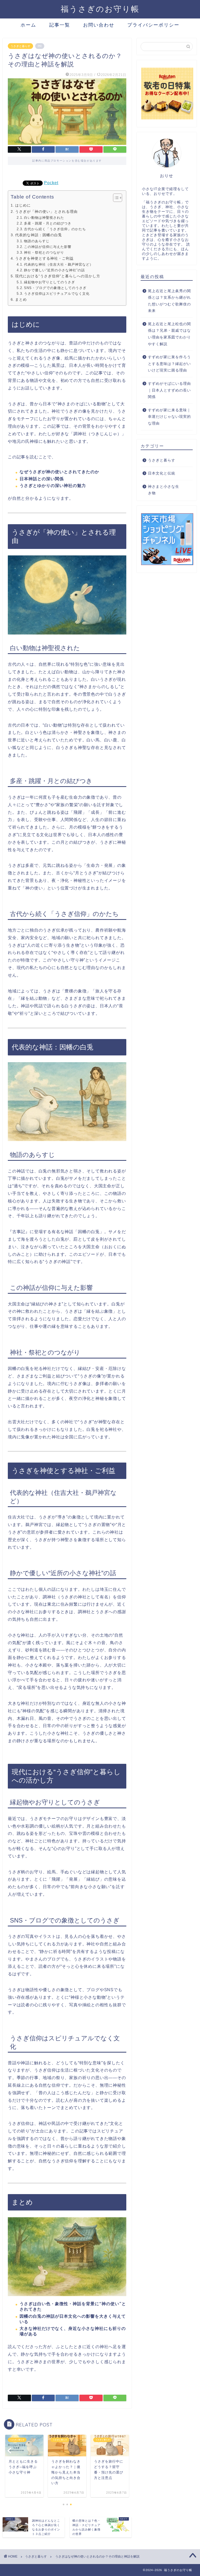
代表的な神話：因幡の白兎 (39, 235)
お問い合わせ (99, 25)
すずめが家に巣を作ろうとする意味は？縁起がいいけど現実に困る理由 (169, 364)
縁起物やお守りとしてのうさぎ (49, 282)
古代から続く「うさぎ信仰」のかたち (55, 229)
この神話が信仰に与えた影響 (48, 247)
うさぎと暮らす (20, 46)
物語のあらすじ (37, 241)
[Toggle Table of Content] (115, 198)
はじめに (23, 205)
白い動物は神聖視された (44, 218)
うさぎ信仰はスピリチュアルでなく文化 (57, 294)
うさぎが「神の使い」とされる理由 (46, 212)
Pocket (51, 183)
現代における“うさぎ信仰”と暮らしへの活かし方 (58, 276)
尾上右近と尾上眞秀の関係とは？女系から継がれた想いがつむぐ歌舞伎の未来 (169, 301)
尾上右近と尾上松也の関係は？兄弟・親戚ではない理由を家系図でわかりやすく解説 (169, 334)
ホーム (28, 25)
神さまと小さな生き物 (164, 490)
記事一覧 (60, 25)
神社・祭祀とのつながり (44, 252)
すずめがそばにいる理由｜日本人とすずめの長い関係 (169, 390)
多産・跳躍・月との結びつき (48, 223)
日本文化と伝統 (162, 473)
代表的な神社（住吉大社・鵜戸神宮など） (59, 264)
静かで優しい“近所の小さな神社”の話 (54, 270)
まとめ (21, 299)
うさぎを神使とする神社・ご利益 (44, 258)
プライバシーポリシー (153, 25)
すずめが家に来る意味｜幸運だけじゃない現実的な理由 (169, 417)
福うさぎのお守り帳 (100, 9)
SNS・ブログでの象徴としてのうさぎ (55, 288)
